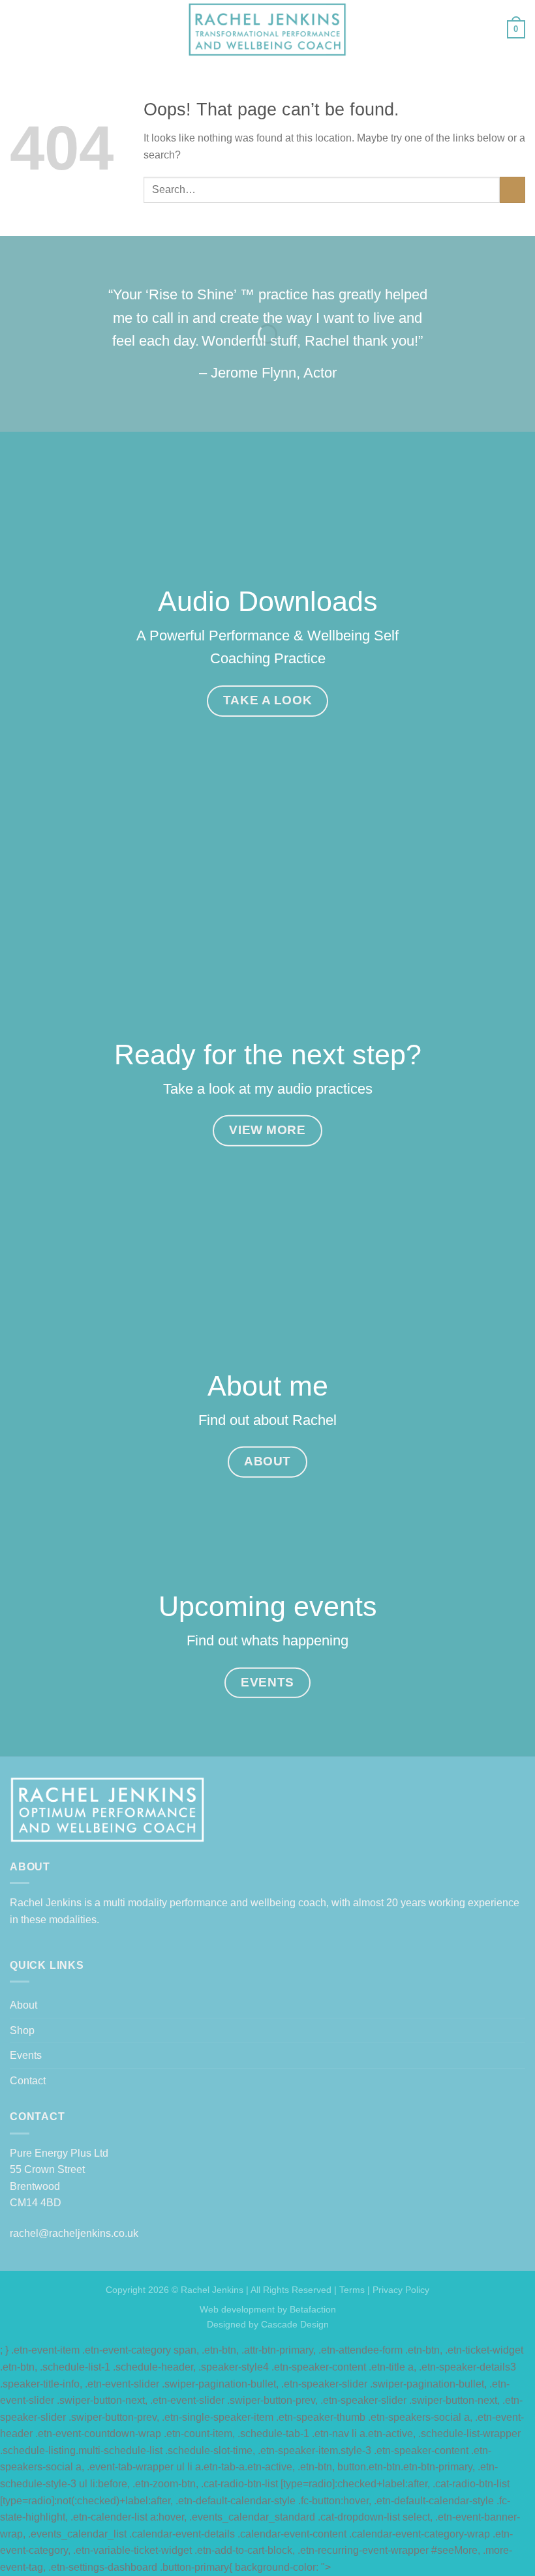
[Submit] (512, 189)
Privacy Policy (401, 2290)
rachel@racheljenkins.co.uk (74, 2233)
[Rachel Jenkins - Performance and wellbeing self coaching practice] (267, 30)
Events (26, 2055)
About (23, 2005)
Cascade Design (294, 2324)
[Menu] (18, 29)
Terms (352, 2290)
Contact (28, 2081)
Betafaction (312, 2309)
